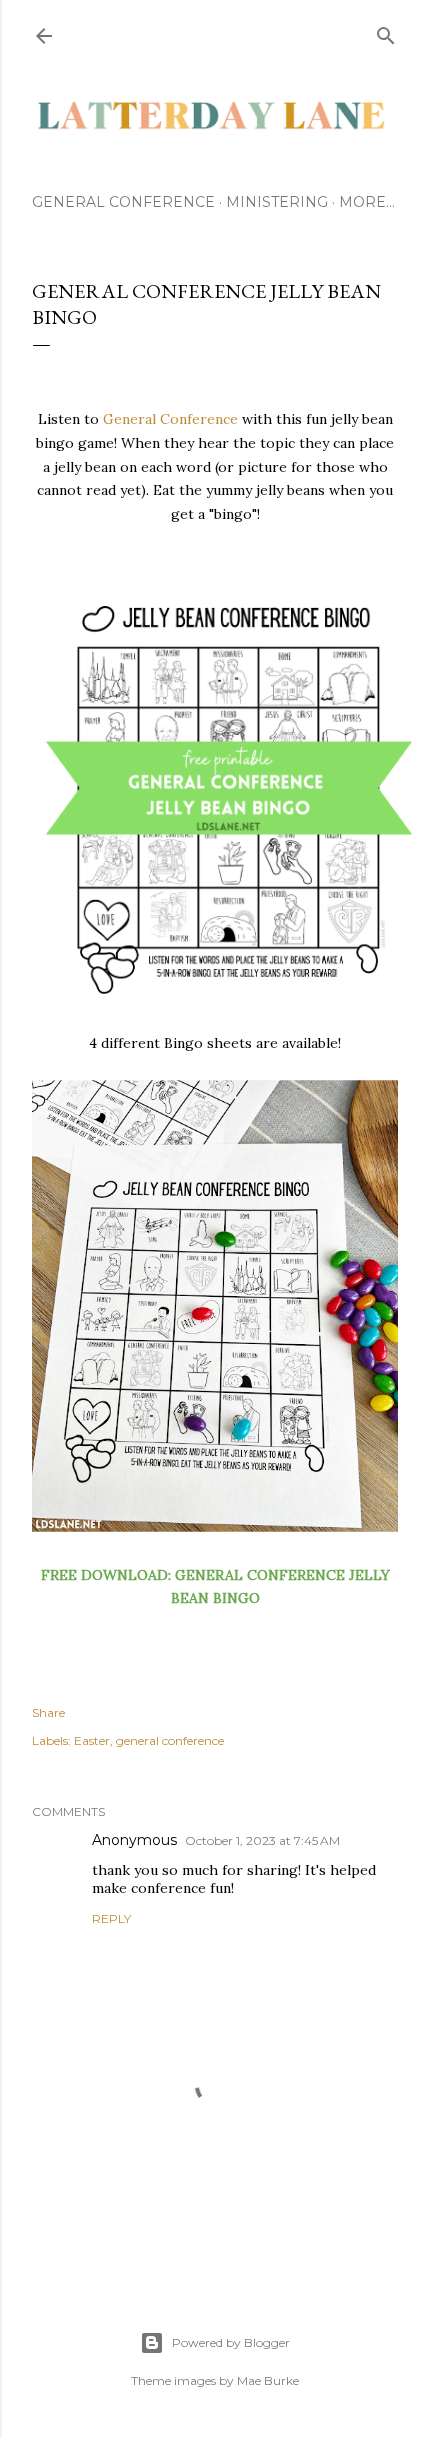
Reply (111, 1918)
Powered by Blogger (231, 2342)
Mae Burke (268, 2380)
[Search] (386, 31)
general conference (170, 1740)
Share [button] (48, 1712)
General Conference (123, 202)
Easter (92, 1740)
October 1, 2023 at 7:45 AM (262, 1840)
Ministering (277, 202)
